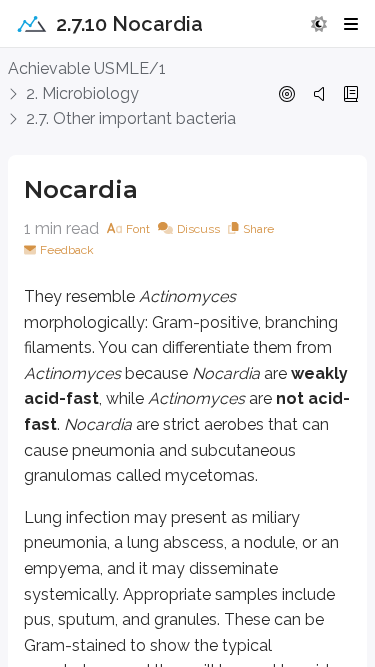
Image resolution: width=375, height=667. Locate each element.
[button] (319, 24)
